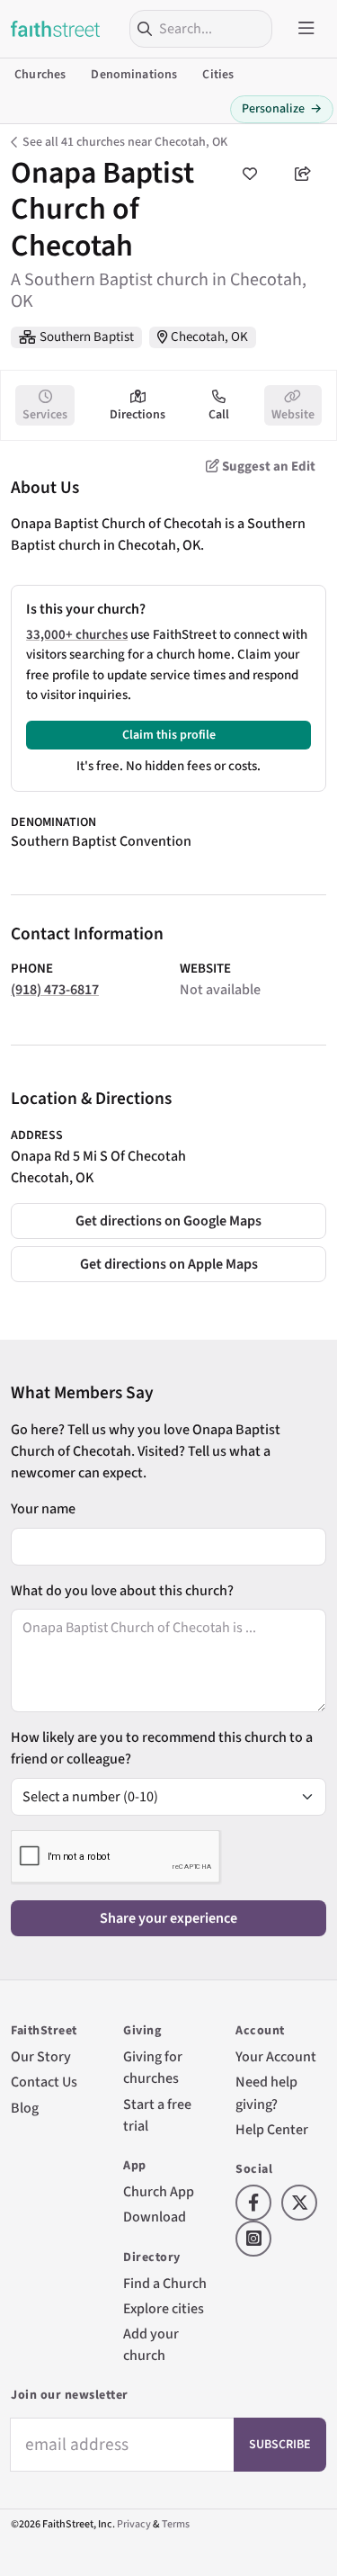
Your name (43, 1508)
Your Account (276, 2056)
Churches (40, 75)
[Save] (250, 174)
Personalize (282, 109)
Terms (176, 2524)
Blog (25, 2108)
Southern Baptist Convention (101, 841)
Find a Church (165, 2283)
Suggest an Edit (267, 467)
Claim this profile (169, 735)
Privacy (134, 2524)
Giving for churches (153, 2067)
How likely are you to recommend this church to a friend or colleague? (162, 1748)
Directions (137, 415)
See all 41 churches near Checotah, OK (125, 142)
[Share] (303, 174)
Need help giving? (266, 2092)
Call (219, 415)
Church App (159, 2191)
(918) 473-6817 (55, 989)
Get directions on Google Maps (168, 1221)
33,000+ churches (77, 635)
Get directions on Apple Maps (169, 1264)
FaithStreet (56, 29)
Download (155, 2217)
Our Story (41, 2056)
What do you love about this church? (122, 1590)
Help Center (272, 2129)
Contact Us (44, 2082)
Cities (218, 75)
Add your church (151, 2344)
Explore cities (164, 2308)
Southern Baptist (87, 337)
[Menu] (306, 29)
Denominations (134, 75)
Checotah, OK (209, 337)
